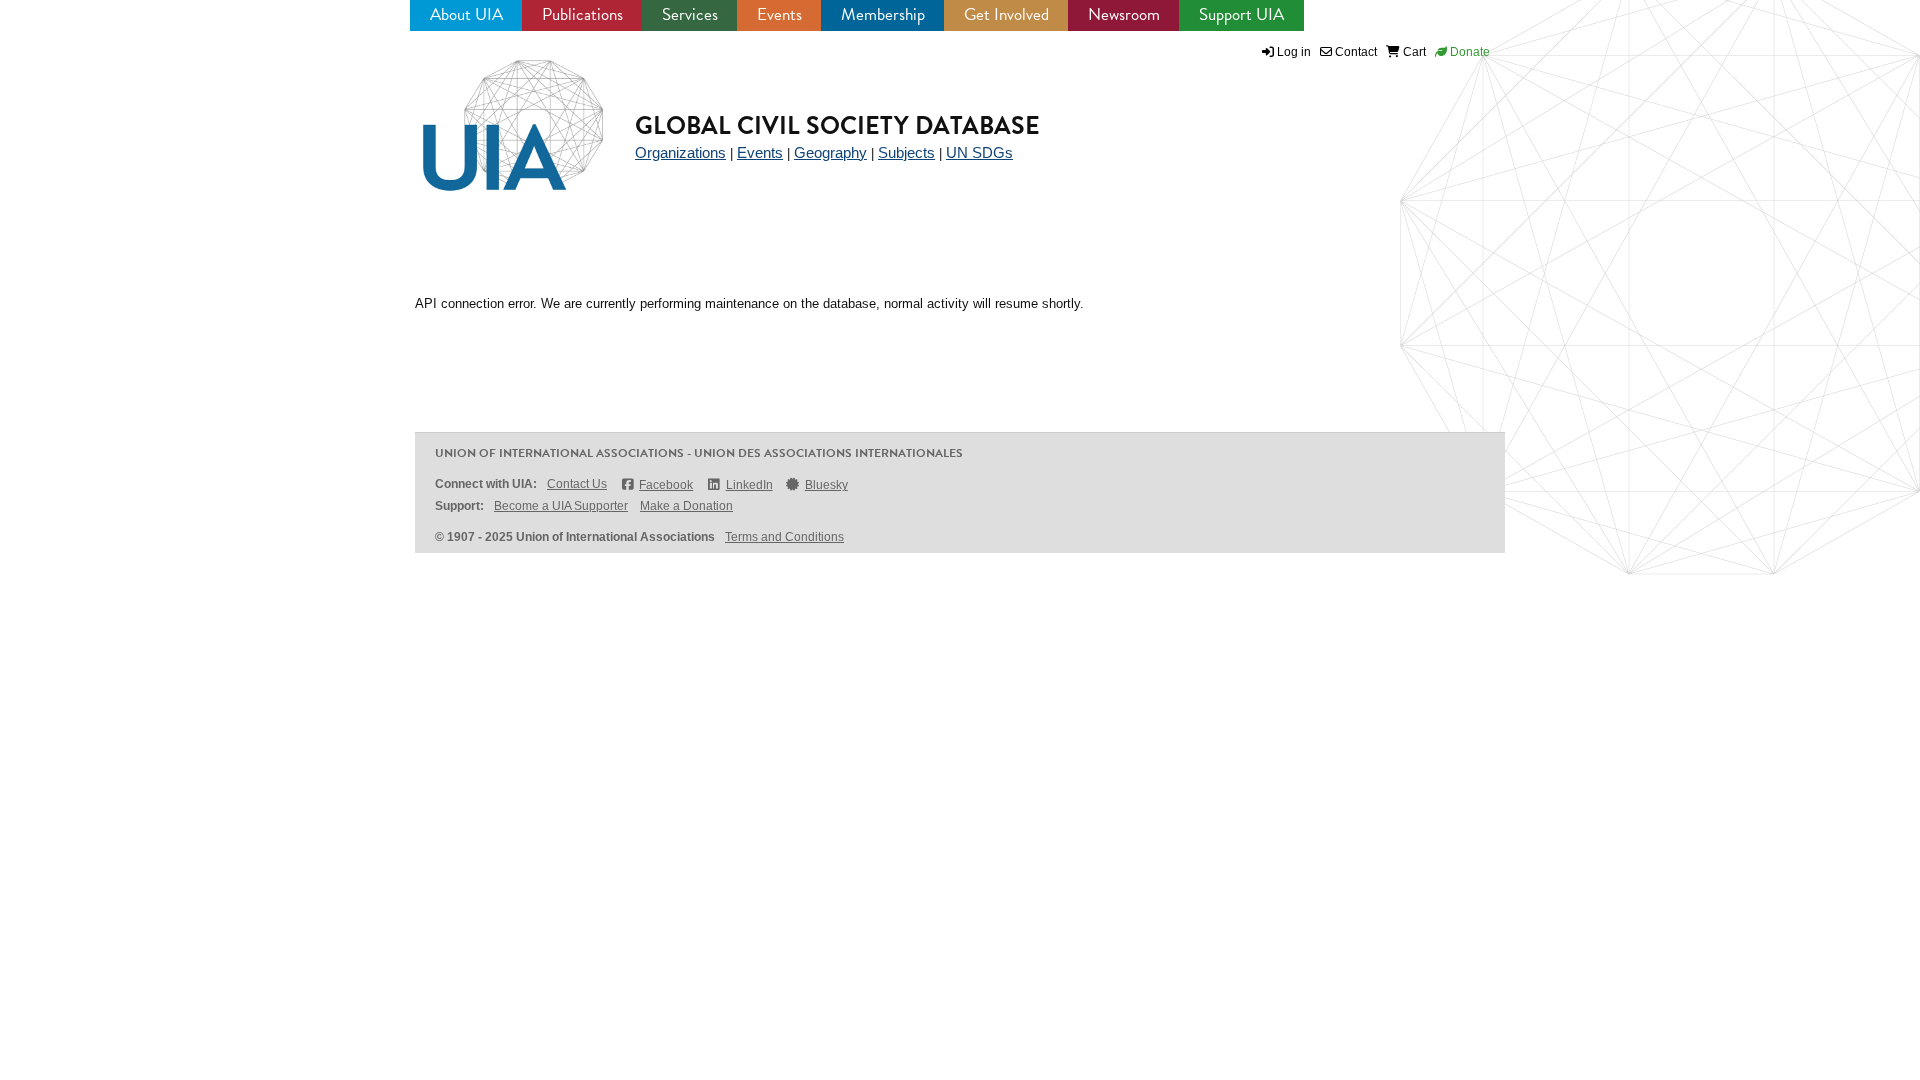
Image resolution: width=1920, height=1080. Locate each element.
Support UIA (1241, 14)
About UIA (466, 14)
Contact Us (577, 484)
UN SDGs (979, 152)
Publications (582, 14)
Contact (1354, 52)
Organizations (680, 152)
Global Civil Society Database (837, 125)
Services (690, 14)
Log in (1294, 52)
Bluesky (826, 485)
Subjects (906, 152)
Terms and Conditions (784, 537)
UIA (490, 114)
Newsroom (1124, 14)
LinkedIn (749, 485)
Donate (1468, 52)
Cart (1413, 52)
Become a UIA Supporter (561, 506)
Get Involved (1006, 14)
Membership (883, 14)
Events (779, 14)
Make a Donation (686, 506)
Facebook (666, 485)
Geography (830, 152)
